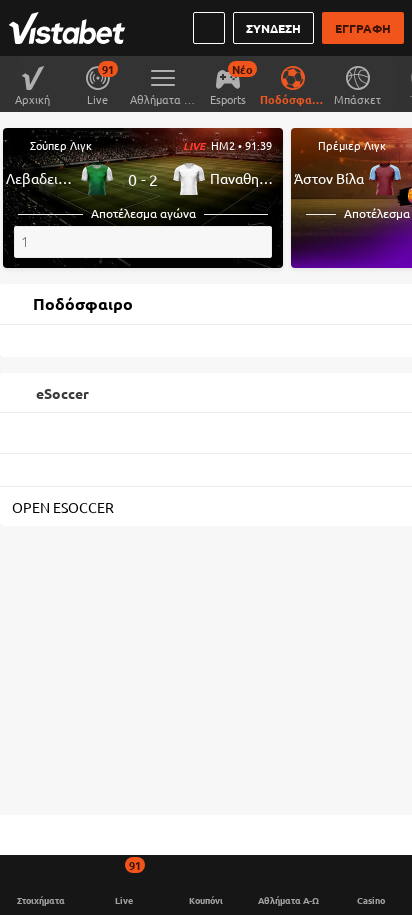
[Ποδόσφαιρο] (292, 76)
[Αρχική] (71, 28)
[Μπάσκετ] (357, 76)
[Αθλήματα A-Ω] (162, 76)
